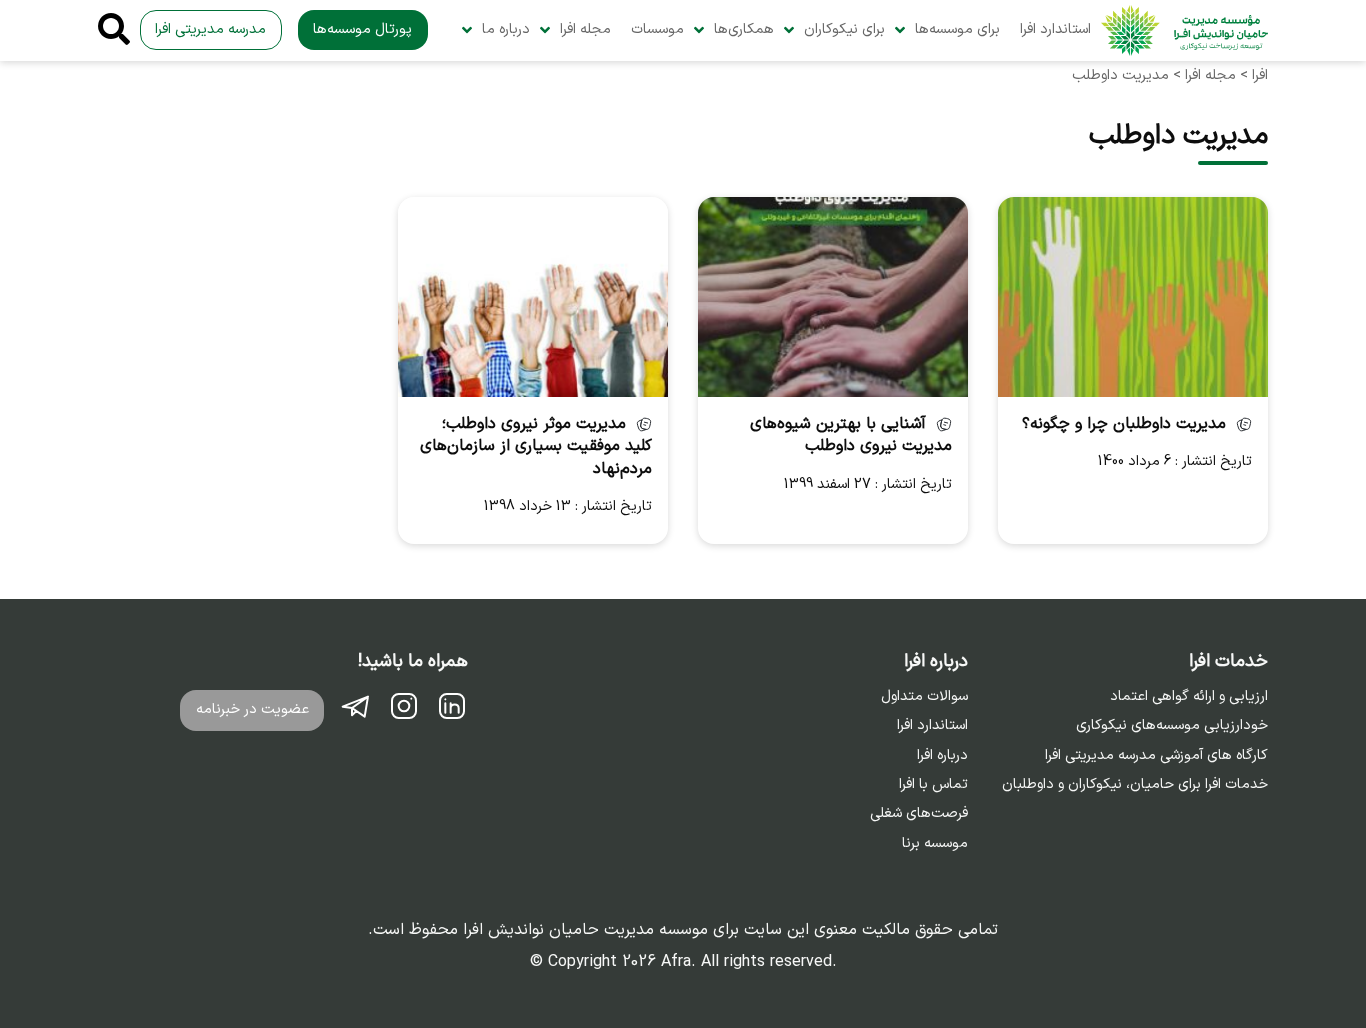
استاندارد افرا (1055, 29)
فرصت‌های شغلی (919, 814)
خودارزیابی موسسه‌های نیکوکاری (1172, 726)
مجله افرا (585, 29)
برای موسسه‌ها (957, 29)
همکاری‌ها (744, 29)
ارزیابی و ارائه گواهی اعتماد (1189, 697)
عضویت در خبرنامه (252, 709)
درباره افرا (942, 756)
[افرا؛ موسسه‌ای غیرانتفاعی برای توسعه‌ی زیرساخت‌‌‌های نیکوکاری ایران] (1184, 30)
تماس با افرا (933, 785)
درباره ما (506, 29)
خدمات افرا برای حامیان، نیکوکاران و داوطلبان (1135, 785)
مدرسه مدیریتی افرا (210, 29)
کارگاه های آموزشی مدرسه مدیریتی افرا (1156, 756)
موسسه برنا (935, 844)
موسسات (657, 29)
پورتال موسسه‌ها (362, 29)
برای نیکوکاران (844, 29)
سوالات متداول (924, 697)
